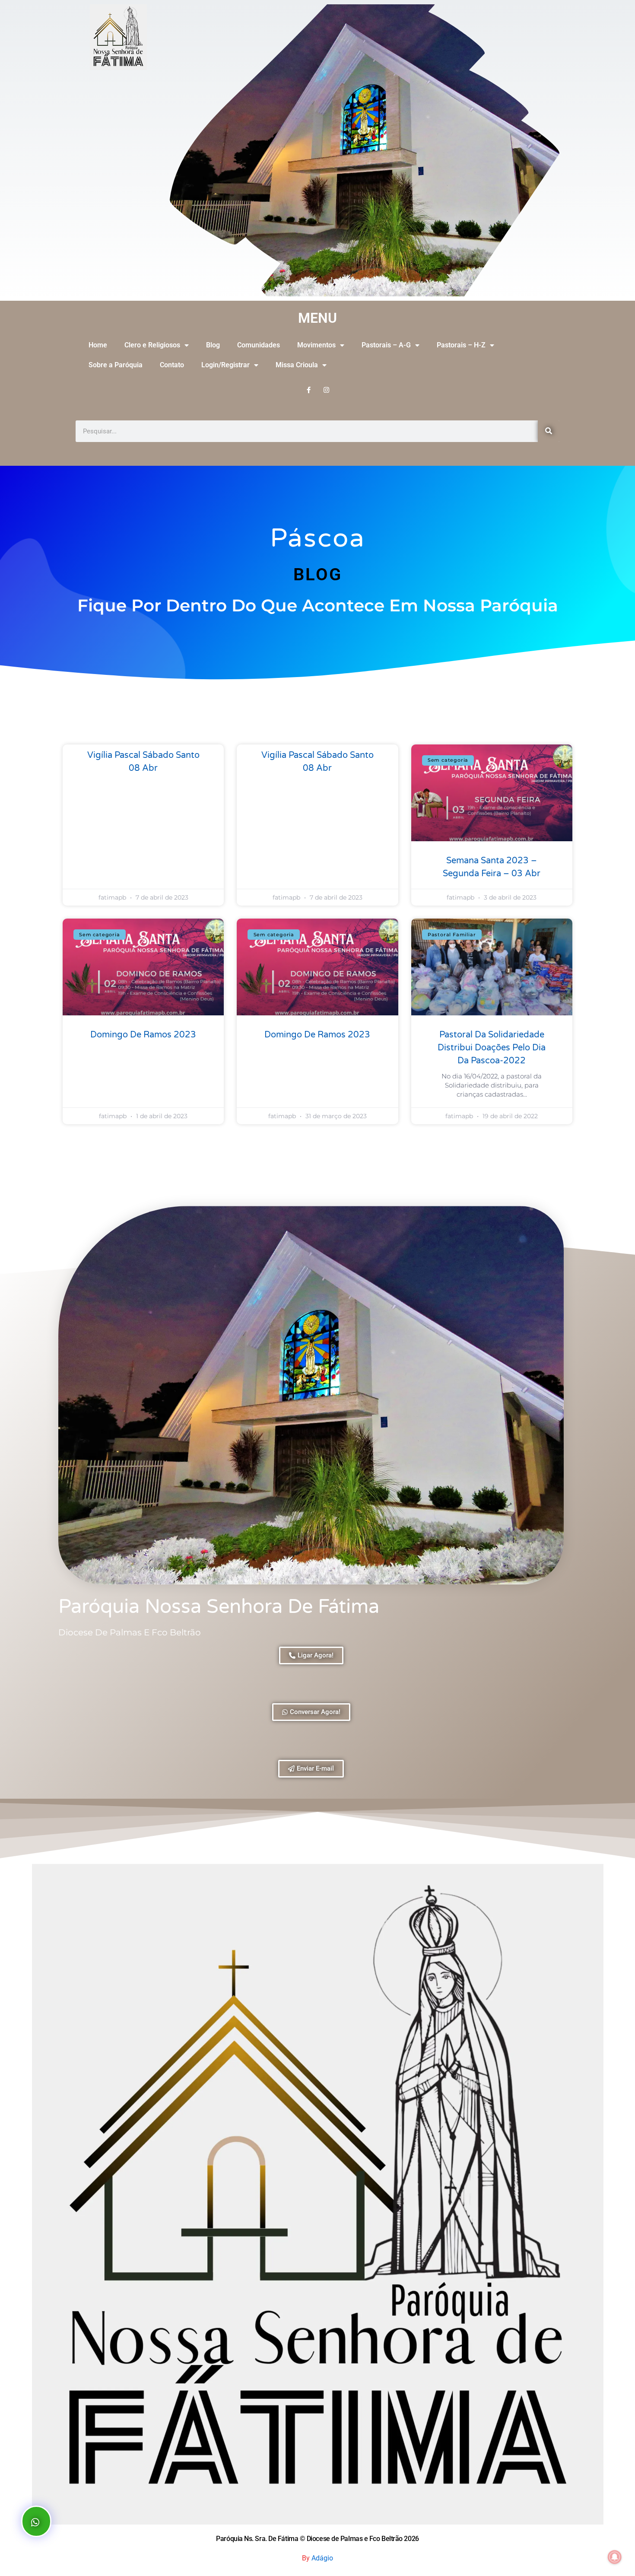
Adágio (322, 2558)
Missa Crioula (297, 365)
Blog (213, 345)
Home (98, 345)
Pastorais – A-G (386, 345)
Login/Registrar (225, 365)
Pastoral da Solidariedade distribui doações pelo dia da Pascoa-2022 (492, 1048)
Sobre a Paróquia (116, 365)
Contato (172, 365)
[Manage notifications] (615, 2557)
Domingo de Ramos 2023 (143, 1035)
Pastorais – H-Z (461, 345)
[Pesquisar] (549, 431)
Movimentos (316, 345)
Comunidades (259, 345)
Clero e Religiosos (152, 345)
